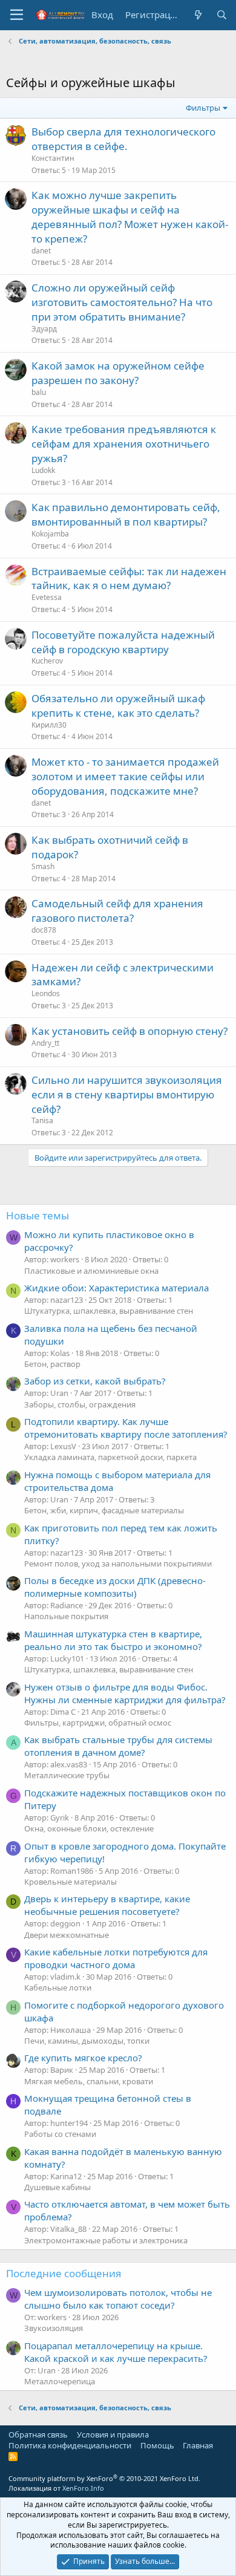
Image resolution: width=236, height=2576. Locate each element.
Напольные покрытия (66, 1616)
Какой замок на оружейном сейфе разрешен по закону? (118, 373)
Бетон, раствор (52, 1364)
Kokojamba (50, 534)
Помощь (157, 2445)
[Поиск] (222, 15)
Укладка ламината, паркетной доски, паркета (110, 1457)
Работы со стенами (60, 2134)
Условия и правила (113, 2434)
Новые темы (38, 1215)
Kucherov (47, 661)
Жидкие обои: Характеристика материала (116, 1288)
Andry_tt (45, 1043)
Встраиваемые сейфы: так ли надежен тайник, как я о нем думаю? (129, 579)
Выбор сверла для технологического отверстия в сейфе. (123, 139)
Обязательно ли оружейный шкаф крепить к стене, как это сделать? (118, 706)
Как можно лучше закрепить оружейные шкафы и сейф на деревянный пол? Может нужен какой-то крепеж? (130, 217)
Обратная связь (38, 2434)
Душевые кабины (57, 2187)
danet (41, 251)
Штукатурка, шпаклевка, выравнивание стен (109, 1311)
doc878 (44, 930)
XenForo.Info (83, 2488)
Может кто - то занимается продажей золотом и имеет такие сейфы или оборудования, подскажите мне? (125, 776)
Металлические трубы (67, 1775)
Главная (198, 2445)
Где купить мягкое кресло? (83, 2058)
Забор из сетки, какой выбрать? (95, 1381)
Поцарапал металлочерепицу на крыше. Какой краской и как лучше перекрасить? (116, 2352)
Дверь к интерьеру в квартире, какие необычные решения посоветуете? (107, 1905)
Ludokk (43, 470)
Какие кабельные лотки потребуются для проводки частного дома (116, 1958)
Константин (53, 158)
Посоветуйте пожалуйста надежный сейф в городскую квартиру (123, 642)
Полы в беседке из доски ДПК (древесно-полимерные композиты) (115, 1587)
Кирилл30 (49, 725)
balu (39, 392)
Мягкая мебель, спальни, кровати (89, 2081)
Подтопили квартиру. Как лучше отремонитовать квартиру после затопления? (126, 1428)
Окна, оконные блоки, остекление (89, 1828)
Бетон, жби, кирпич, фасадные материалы (104, 1510)
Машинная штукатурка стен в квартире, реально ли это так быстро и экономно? (113, 1640)
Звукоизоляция (54, 2328)
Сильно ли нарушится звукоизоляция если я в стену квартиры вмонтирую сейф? (127, 1094)
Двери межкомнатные (67, 1935)
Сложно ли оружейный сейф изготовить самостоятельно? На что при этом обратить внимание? (122, 302)
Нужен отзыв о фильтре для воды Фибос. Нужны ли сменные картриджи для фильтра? (125, 1693)
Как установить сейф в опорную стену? (129, 1031)
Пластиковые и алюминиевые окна (91, 1271)
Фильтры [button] (203, 108)
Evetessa (47, 597)
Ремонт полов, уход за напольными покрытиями (118, 1564)
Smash (43, 866)
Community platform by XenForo (104, 2478)
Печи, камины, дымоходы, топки (87, 2041)
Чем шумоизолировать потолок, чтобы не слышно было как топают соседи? (118, 2299)
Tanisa (42, 1120)
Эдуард (44, 329)
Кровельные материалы (70, 1882)
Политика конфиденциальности (70, 2445)
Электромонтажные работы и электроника (106, 2240)
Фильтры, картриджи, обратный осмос (98, 1723)
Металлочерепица (60, 2381)
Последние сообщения (64, 2273)
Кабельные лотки (58, 1987)
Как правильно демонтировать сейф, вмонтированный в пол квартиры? (126, 514)
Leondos (46, 993)
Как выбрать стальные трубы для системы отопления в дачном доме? (118, 1746)
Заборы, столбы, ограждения (80, 1404)
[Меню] (17, 15)
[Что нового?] (198, 15)
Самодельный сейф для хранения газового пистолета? (117, 911)
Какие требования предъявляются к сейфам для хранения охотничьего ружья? (124, 444)
